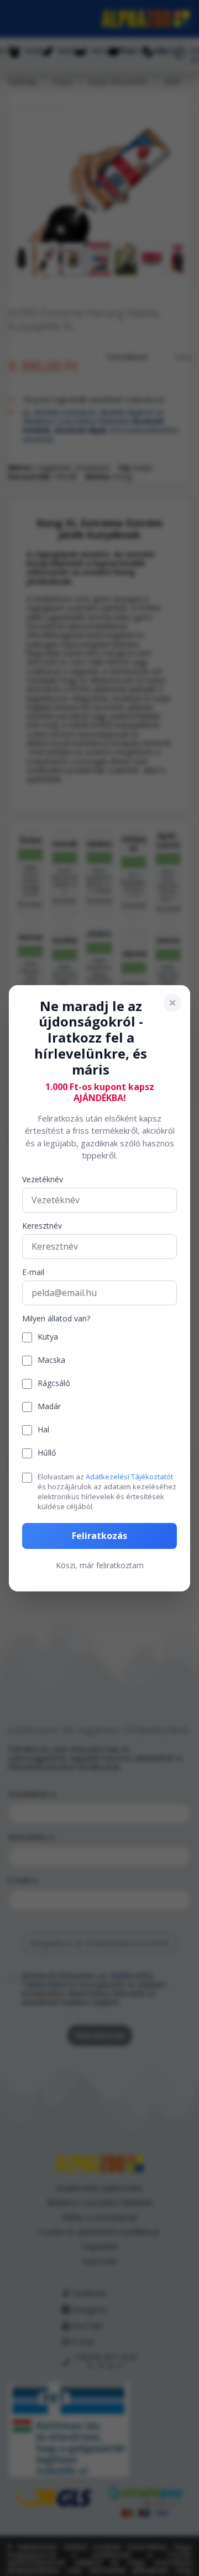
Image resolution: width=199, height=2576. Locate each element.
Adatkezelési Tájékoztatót (129, 1477)
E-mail (33, 1273)
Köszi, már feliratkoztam (100, 1565)
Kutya (48, 1337)
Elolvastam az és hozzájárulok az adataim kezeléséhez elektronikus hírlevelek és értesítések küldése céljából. (107, 1492)
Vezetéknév (43, 1180)
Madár (49, 1407)
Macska (51, 1360)
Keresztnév (42, 1226)
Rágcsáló (54, 1384)
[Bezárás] (172, 1002)
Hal (43, 1430)
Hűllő (47, 1453)
